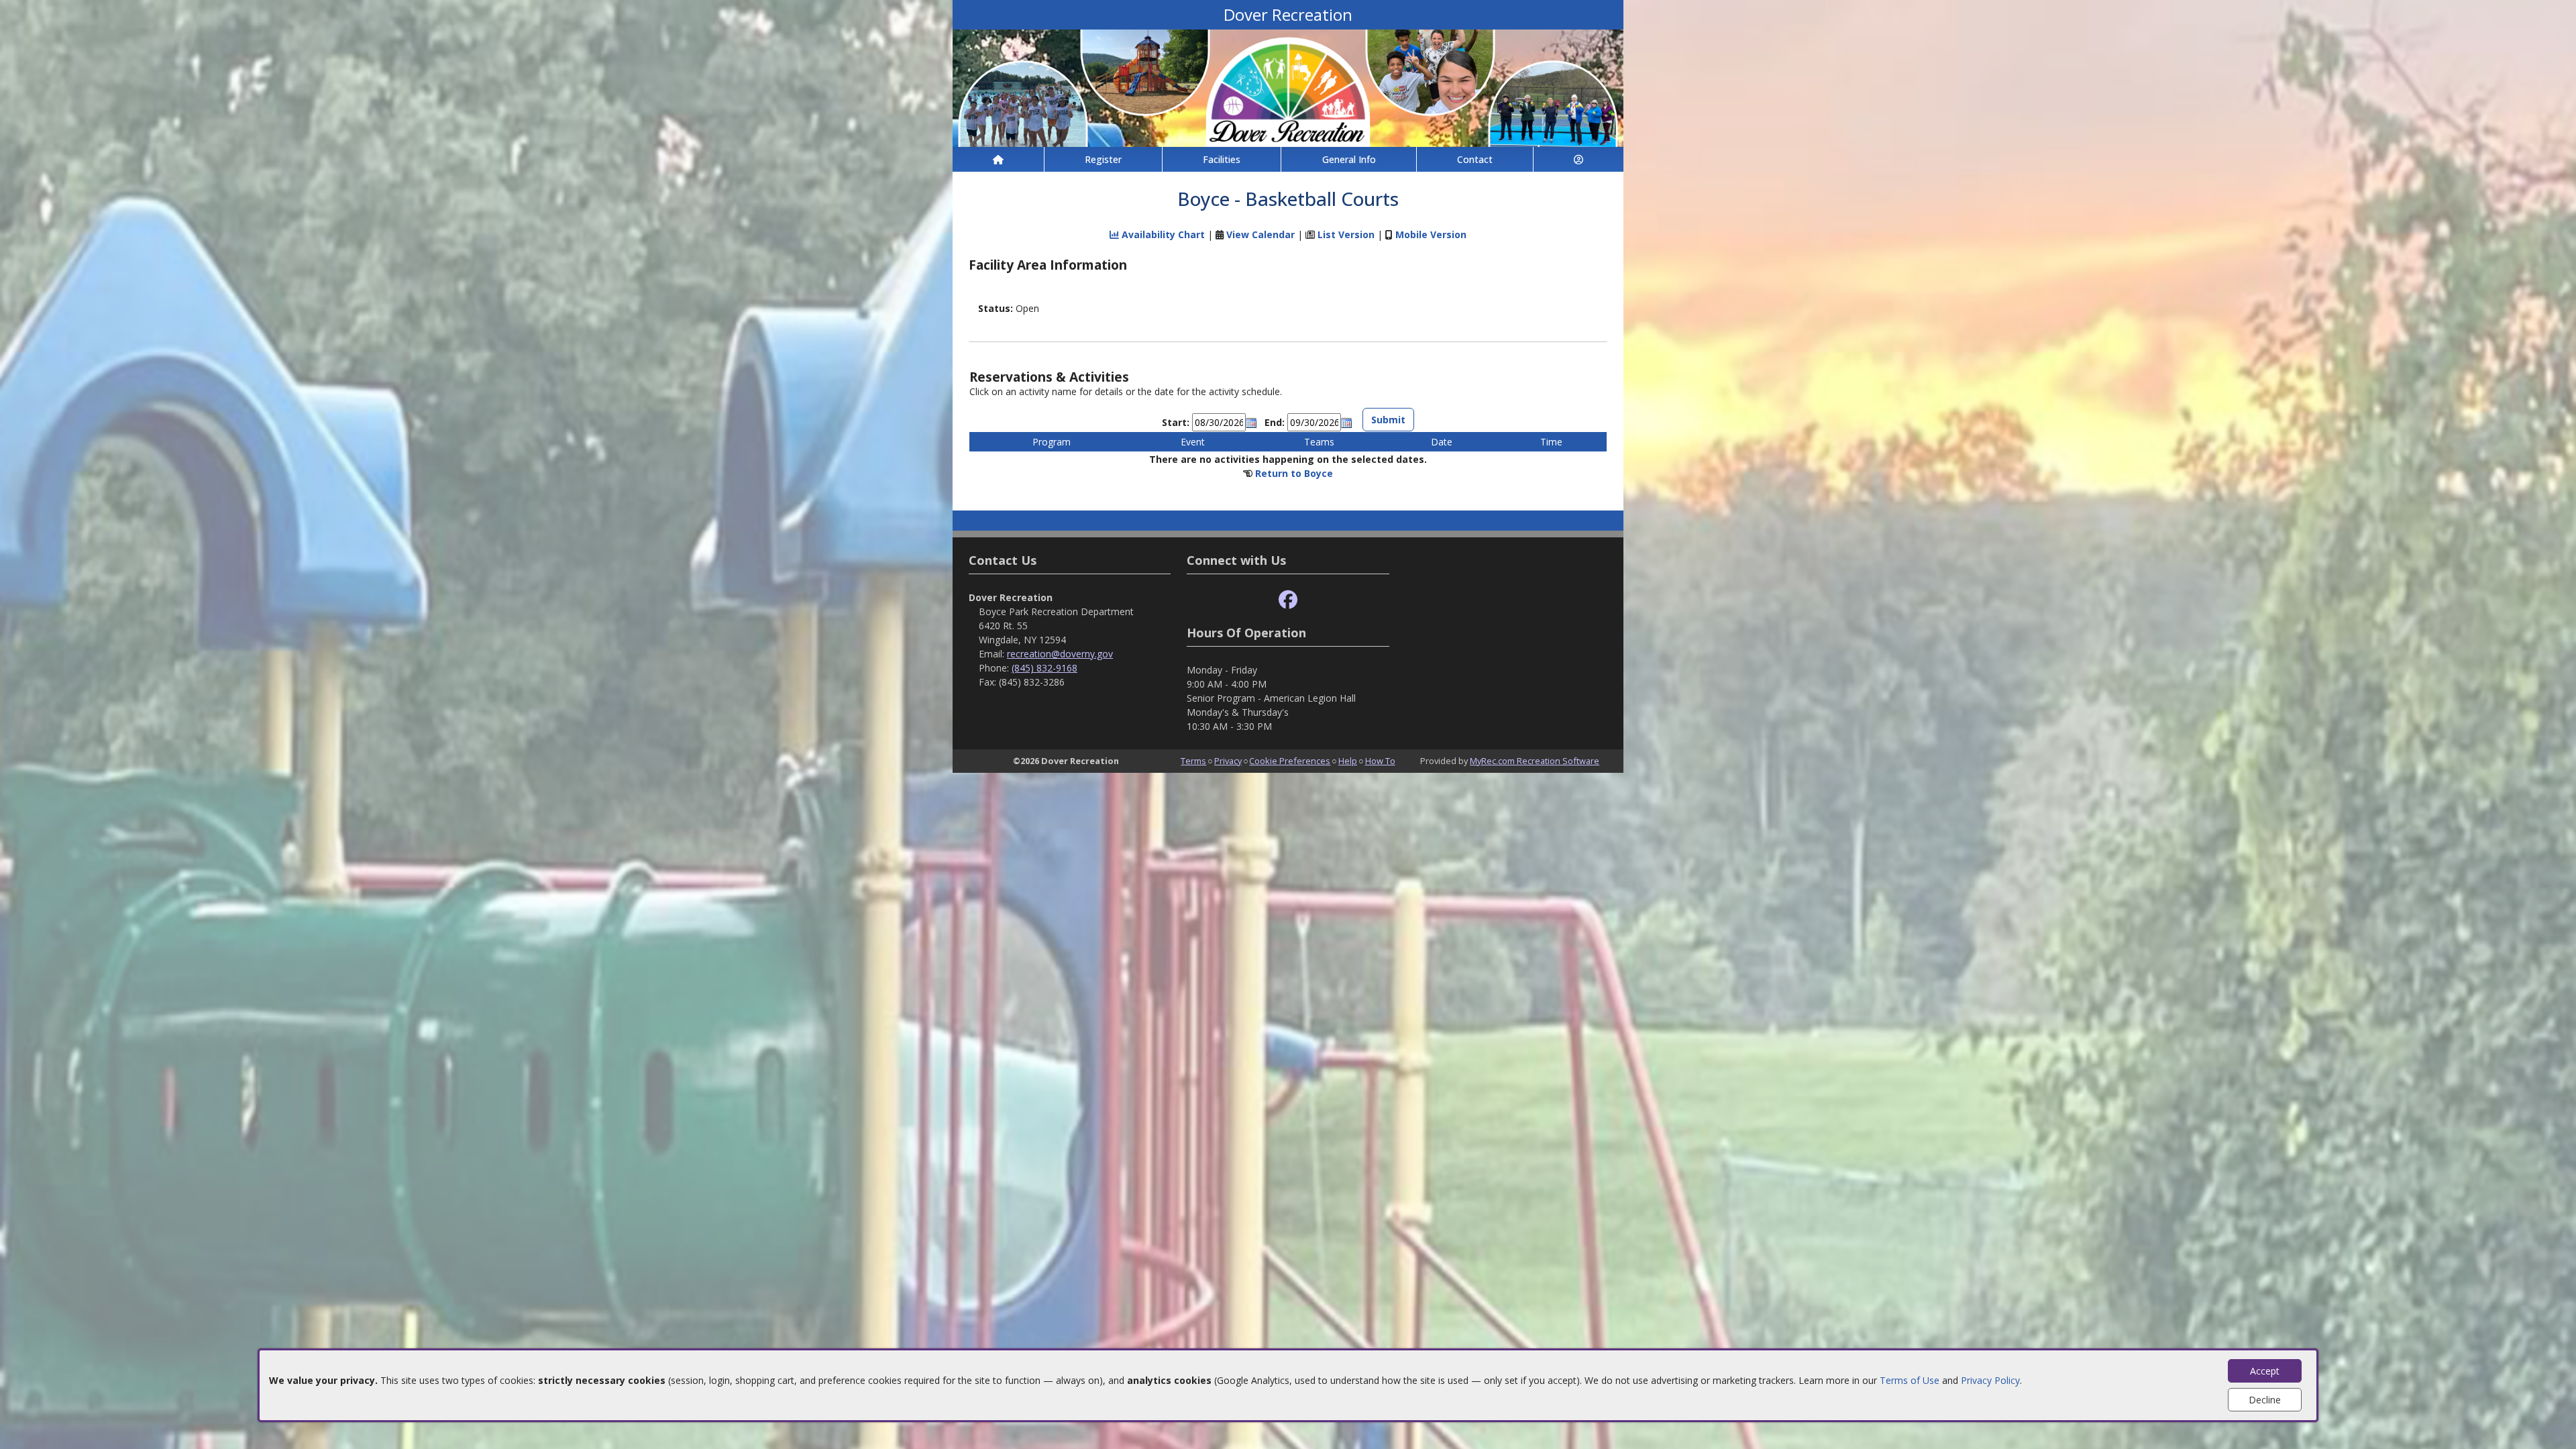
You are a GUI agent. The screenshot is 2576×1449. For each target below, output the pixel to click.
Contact (1475, 159)
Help (1348, 761)
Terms (1193, 761)
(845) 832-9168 (1044, 668)
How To (1380, 761)
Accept (2265, 1371)
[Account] (1578, 159)
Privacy (1228, 761)
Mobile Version (1431, 234)
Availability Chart (1162, 234)
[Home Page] (998, 159)
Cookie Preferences (1290, 761)
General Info (1349, 159)
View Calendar (1260, 234)
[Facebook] (1288, 600)
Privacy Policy (1990, 1380)
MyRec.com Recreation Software (1535, 761)
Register (1103, 159)
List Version (1346, 234)
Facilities (1222, 159)
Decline (2265, 1400)
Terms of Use (1910, 1380)
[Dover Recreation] (1288, 87)
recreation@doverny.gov (1060, 654)
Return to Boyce (1294, 473)
